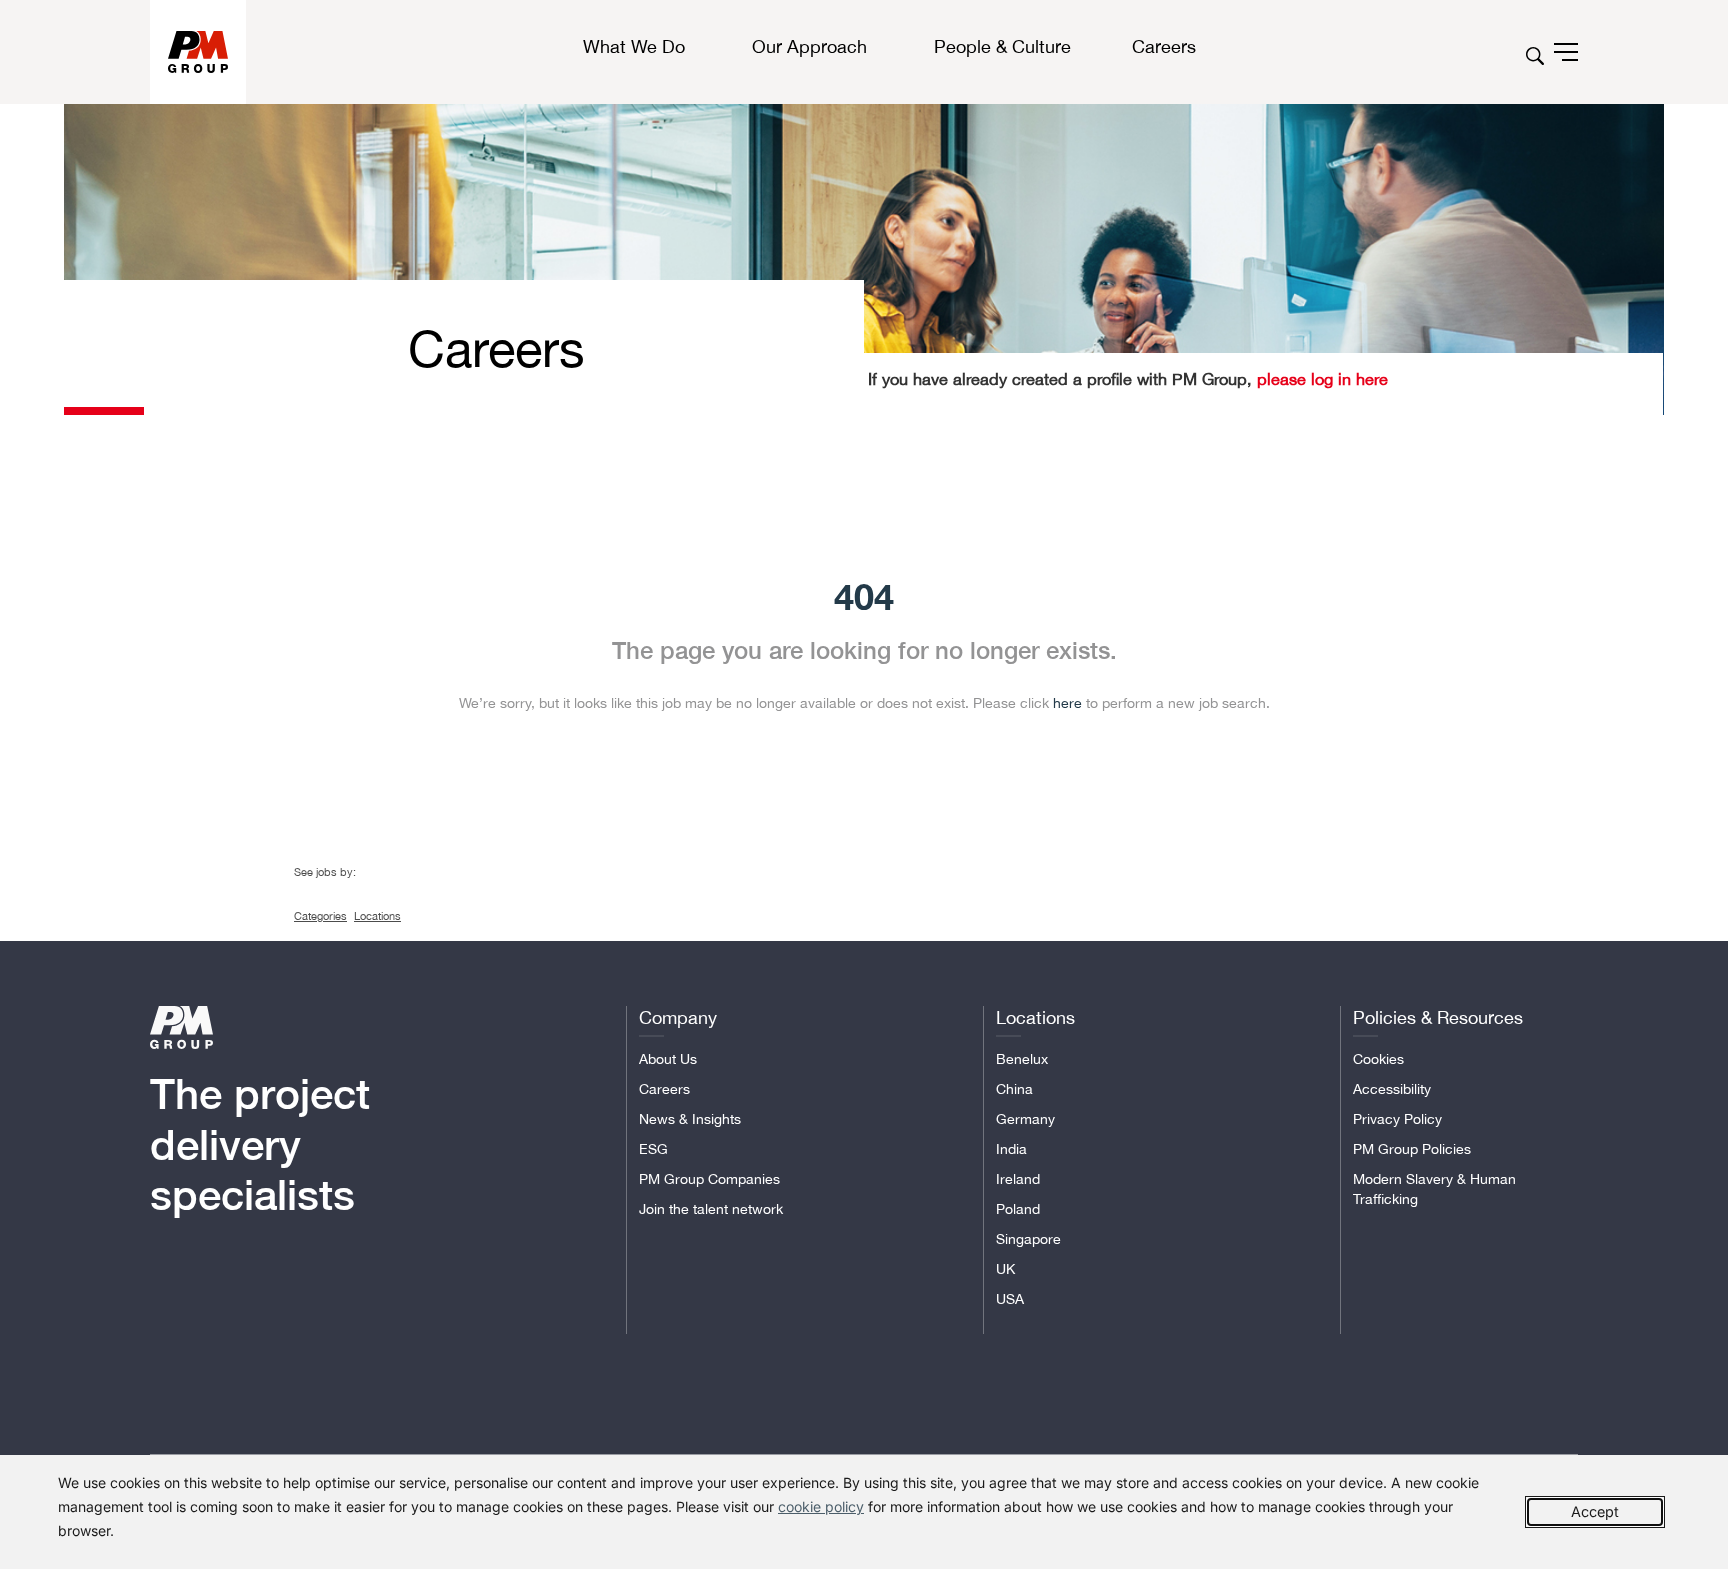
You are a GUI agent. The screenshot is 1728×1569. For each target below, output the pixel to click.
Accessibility (1392, 1089)
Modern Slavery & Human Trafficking (1434, 1189)
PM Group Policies (1412, 1149)
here (1067, 703)
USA (1010, 1299)
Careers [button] (1164, 46)
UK (1005, 1269)
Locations (377, 916)
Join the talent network (711, 1209)
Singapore (1028, 1239)
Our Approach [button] (809, 46)
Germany (1025, 1119)
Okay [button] (1595, 1512)
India (1011, 1149)
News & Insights (690, 1119)
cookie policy (821, 1506)
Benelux (1022, 1059)
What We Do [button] (634, 46)
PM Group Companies (709, 1179)
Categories (320, 916)
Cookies (1378, 1059)
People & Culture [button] (1002, 46)
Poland (1018, 1209)
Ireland (1018, 1179)
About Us (668, 1059)
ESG (653, 1149)
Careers (664, 1089)
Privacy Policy (1397, 1119)
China (1014, 1089)
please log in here (1320, 379)
